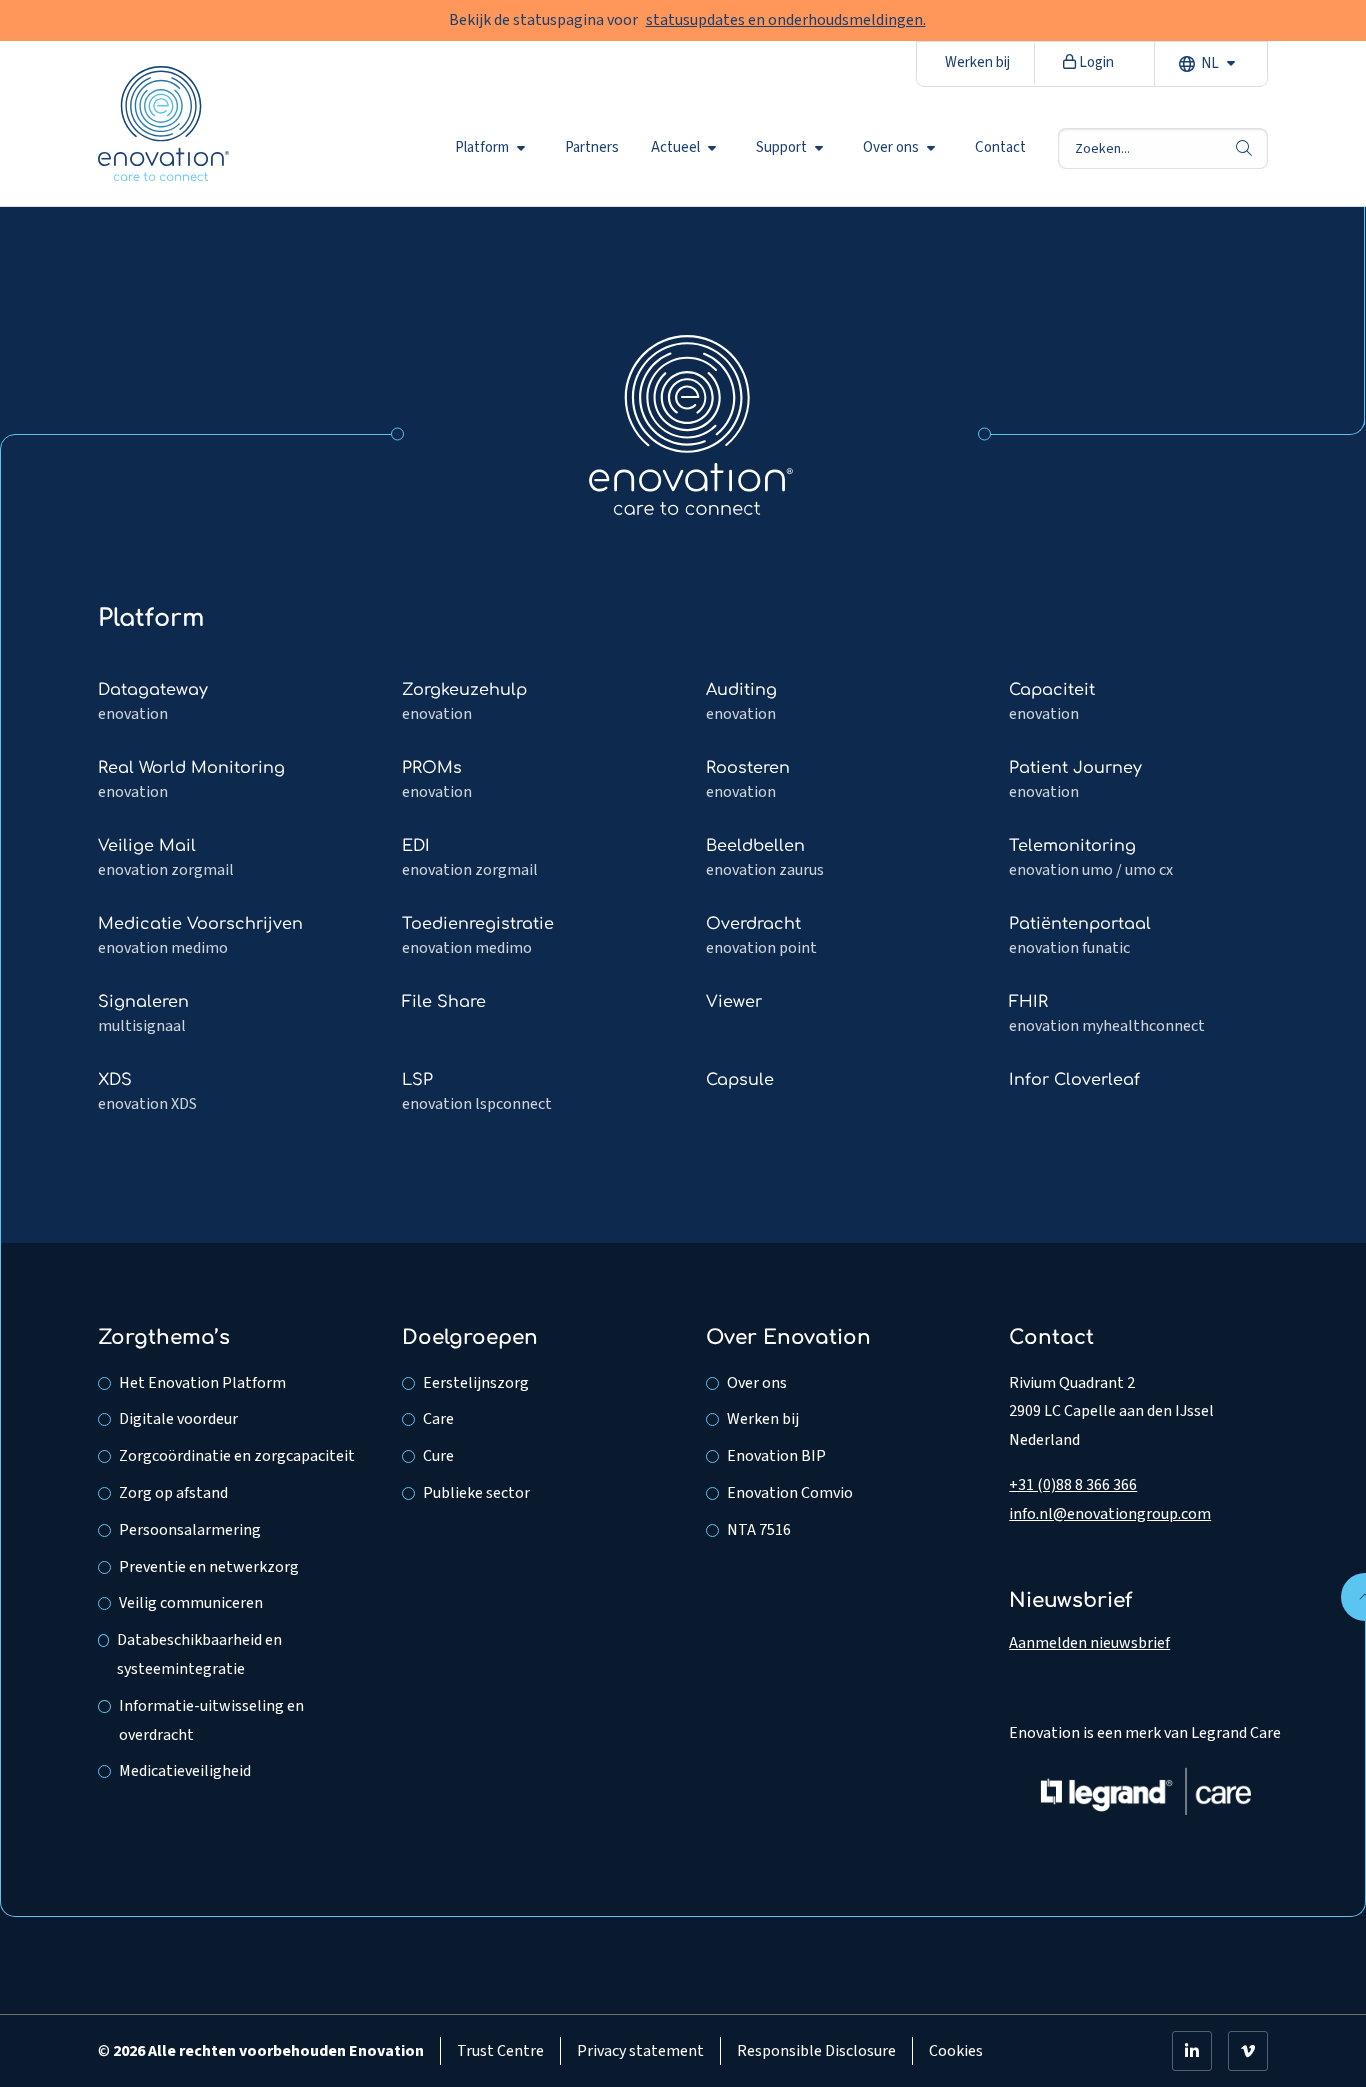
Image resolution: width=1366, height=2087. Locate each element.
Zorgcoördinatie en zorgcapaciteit (237, 1456)
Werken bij (977, 62)
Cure (438, 1456)
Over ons (891, 148)
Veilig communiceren (191, 1603)
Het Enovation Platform (202, 1383)
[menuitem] (494, 148)
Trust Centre (500, 2051)
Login (1095, 62)
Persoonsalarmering (190, 1530)
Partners (592, 148)
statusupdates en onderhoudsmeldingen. (786, 20)
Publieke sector (476, 1493)
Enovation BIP (776, 1456)
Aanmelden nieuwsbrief (1089, 1643)
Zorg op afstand (173, 1493)
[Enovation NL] (691, 424)
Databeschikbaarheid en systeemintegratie (199, 1654)
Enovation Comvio (790, 1493)
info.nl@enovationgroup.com (1110, 1514)
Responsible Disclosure (816, 2051)
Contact (1000, 148)
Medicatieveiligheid (185, 1771)
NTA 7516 (759, 1530)
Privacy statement (640, 2051)
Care (438, 1419)
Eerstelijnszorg (476, 1383)
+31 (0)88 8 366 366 (1073, 1485)
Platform (482, 148)
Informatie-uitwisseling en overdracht (211, 1720)
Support (781, 148)
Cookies (956, 2051)
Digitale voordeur (178, 1419)
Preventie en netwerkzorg (209, 1567)
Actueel (675, 148)
